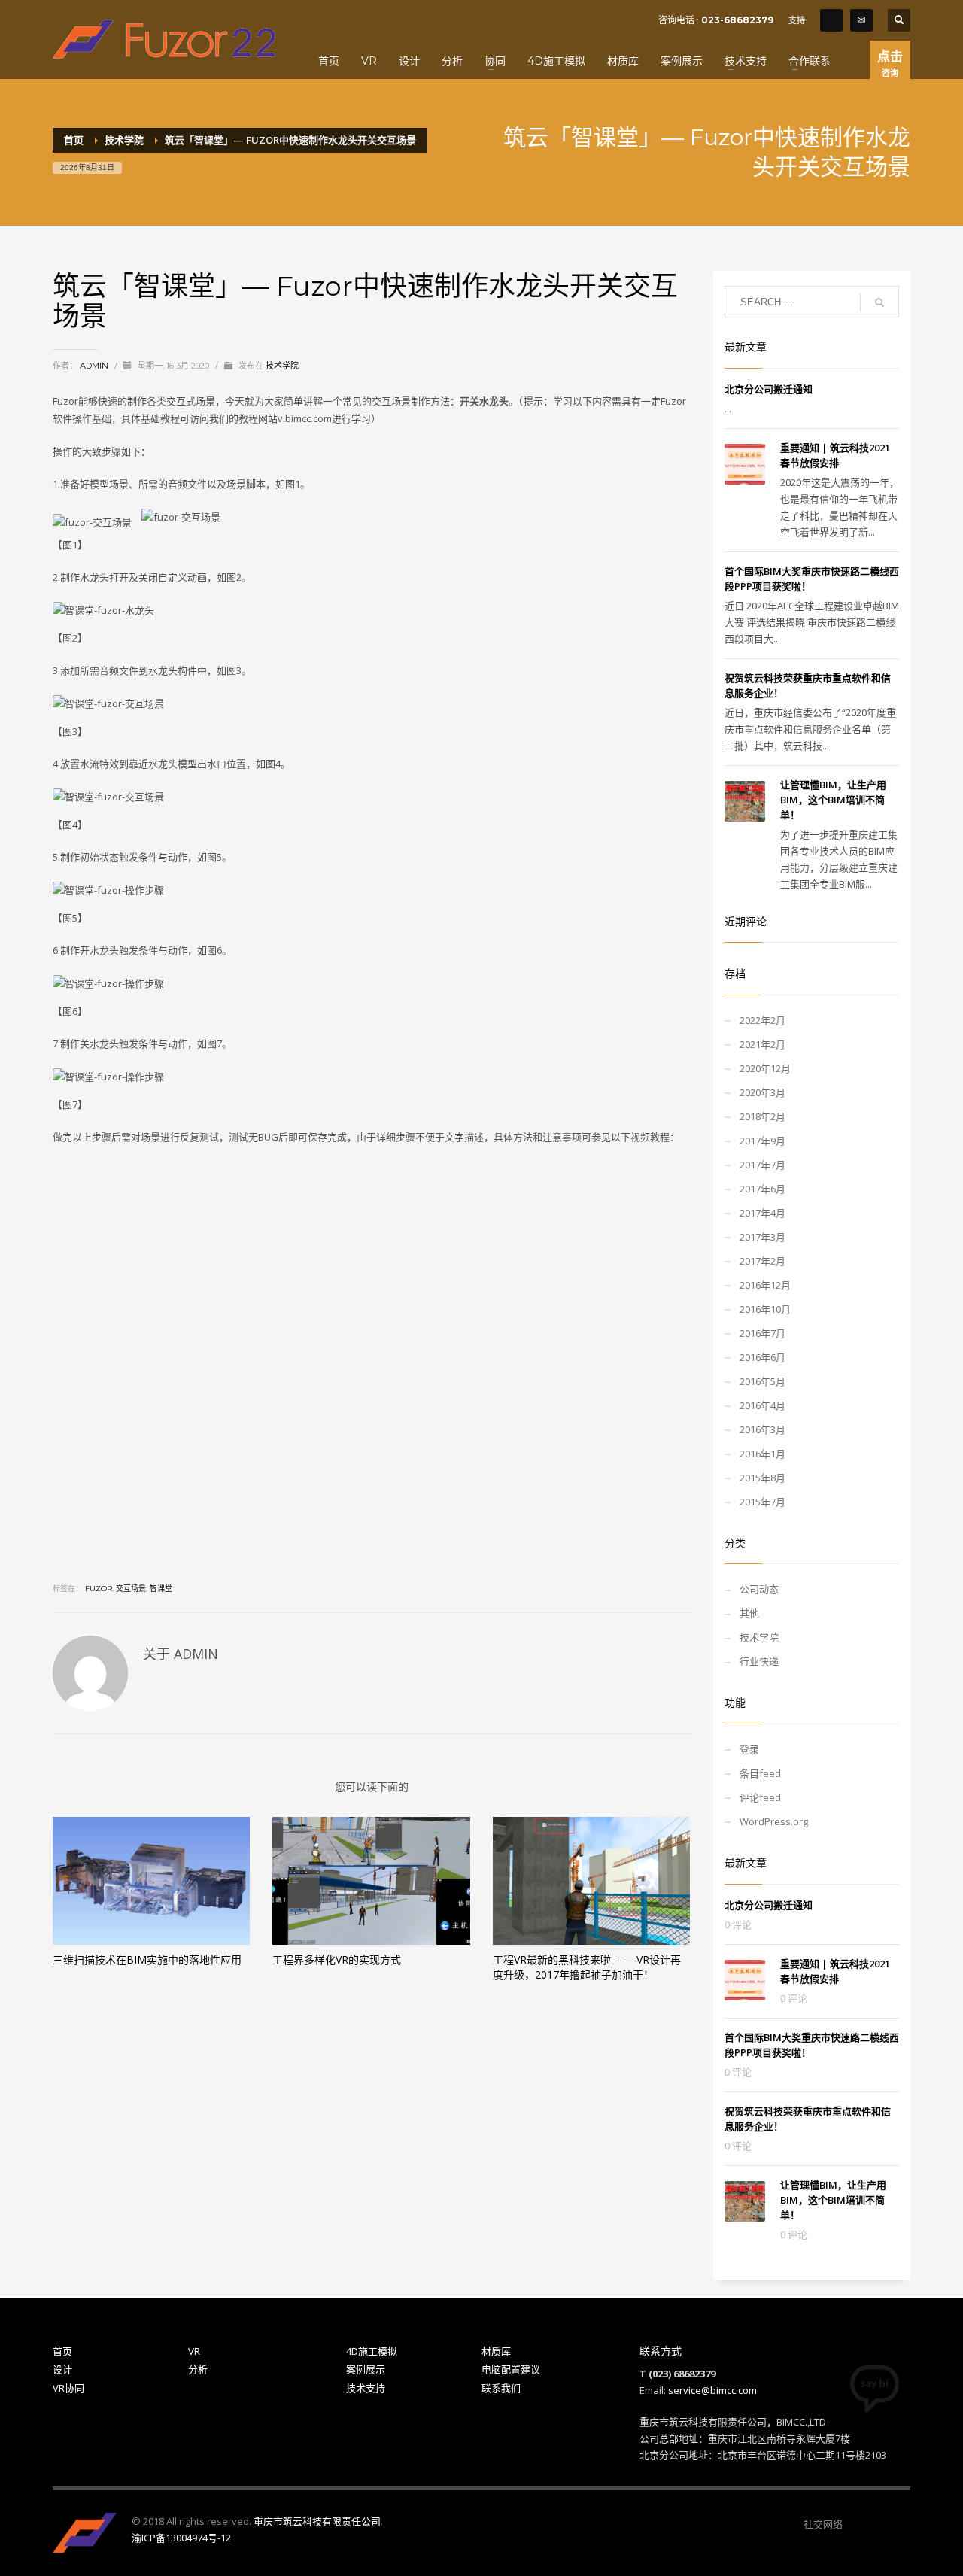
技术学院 (282, 366)
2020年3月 (763, 1092)
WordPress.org (774, 1821)
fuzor (99, 1589)
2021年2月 (763, 1044)
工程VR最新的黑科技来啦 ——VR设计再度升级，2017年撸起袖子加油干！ (587, 1967)
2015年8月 (763, 1478)
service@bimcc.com (712, 2390)
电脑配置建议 (511, 2369)
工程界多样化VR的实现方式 (337, 1959)
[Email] (861, 20)
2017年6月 (763, 1189)
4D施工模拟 (372, 2351)
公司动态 (759, 1589)
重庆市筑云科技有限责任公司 (317, 2521)
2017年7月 (763, 1165)
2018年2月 (763, 1116)
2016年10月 (765, 1309)
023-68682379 (737, 20)
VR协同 (68, 2388)
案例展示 (366, 2369)
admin (95, 366)
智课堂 (161, 1589)
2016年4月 (763, 1405)
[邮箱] (899, 2524)
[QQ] (831, 20)
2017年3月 (763, 1237)
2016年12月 (765, 1285)
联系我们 (501, 2388)
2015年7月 (763, 1502)
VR (194, 2351)
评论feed (760, 1797)
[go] (879, 302)
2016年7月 (763, 1333)
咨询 (890, 63)
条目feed (760, 1773)
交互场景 (131, 1589)
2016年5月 (763, 1381)
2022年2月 (763, 1020)
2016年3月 (763, 1429)
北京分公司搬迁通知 (769, 389)
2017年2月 (763, 1261)
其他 (749, 1613)
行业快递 (759, 1661)
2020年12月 (765, 1068)
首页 (62, 2351)
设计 (62, 2369)
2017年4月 (763, 1213)
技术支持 (366, 2388)
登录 (749, 1749)
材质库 (496, 2351)
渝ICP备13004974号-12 (181, 2538)
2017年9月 (763, 1141)
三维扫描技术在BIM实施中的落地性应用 (147, 1959)
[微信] (854, 2524)
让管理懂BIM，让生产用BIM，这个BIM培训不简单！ (833, 800)
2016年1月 (763, 1454)
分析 (198, 2369)
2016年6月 (763, 1357)
